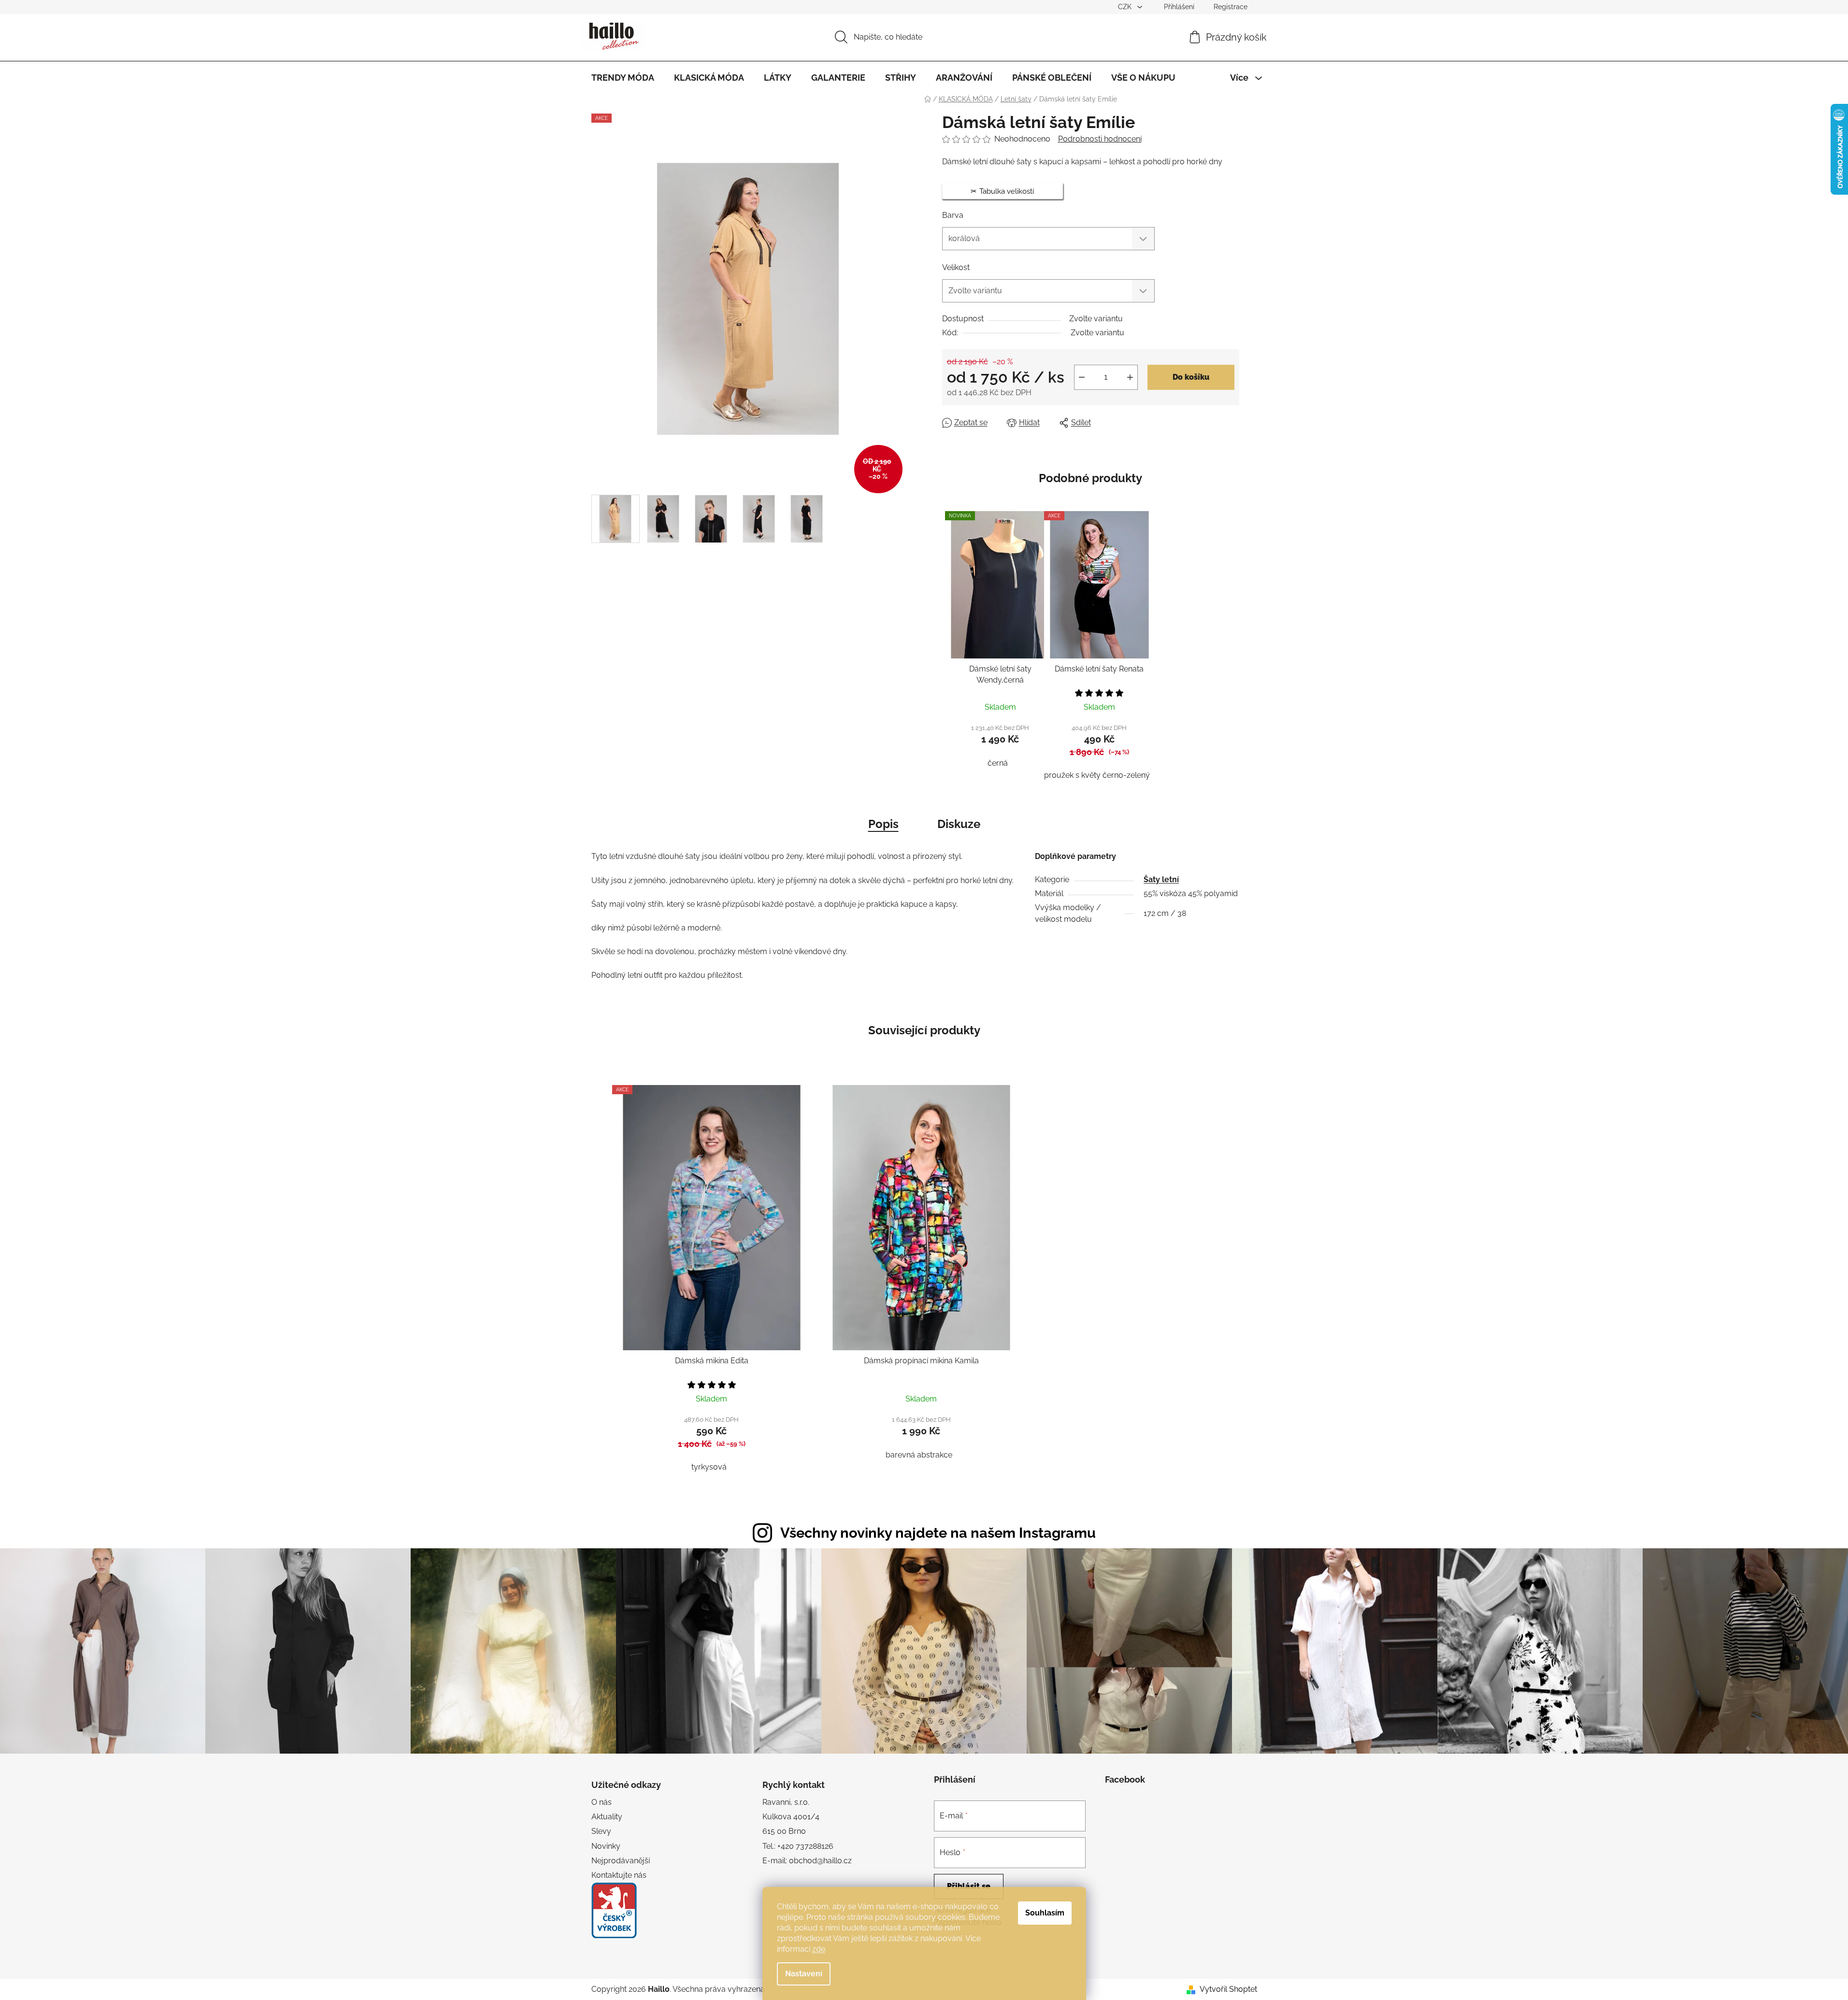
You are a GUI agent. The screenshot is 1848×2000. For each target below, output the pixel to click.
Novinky (606, 1846)
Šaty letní (1161, 879)
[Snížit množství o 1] (1082, 377)
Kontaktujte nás (619, 1875)
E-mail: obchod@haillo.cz (807, 1861)
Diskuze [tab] (959, 824)
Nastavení (804, 1974)
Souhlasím (1045, 1913)
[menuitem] (623, 78)
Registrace (1231, 7)
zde (819, 1949)
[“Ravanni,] (614, 1910)
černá (998, 763)
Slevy (601, 1831)
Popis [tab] (883, 824)
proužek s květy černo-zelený (1097, 775)
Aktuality (607, 1817)
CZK (1126, 7)
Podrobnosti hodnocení (1100, 139)
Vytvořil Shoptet (1228, 1989)
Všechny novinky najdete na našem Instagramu (938, 1533)
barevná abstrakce (919, 1455)
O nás (602, 1802)
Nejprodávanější (621, 1861)
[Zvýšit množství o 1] (1130, 377)
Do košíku (1191, 377)
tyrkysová (709, 1467)
